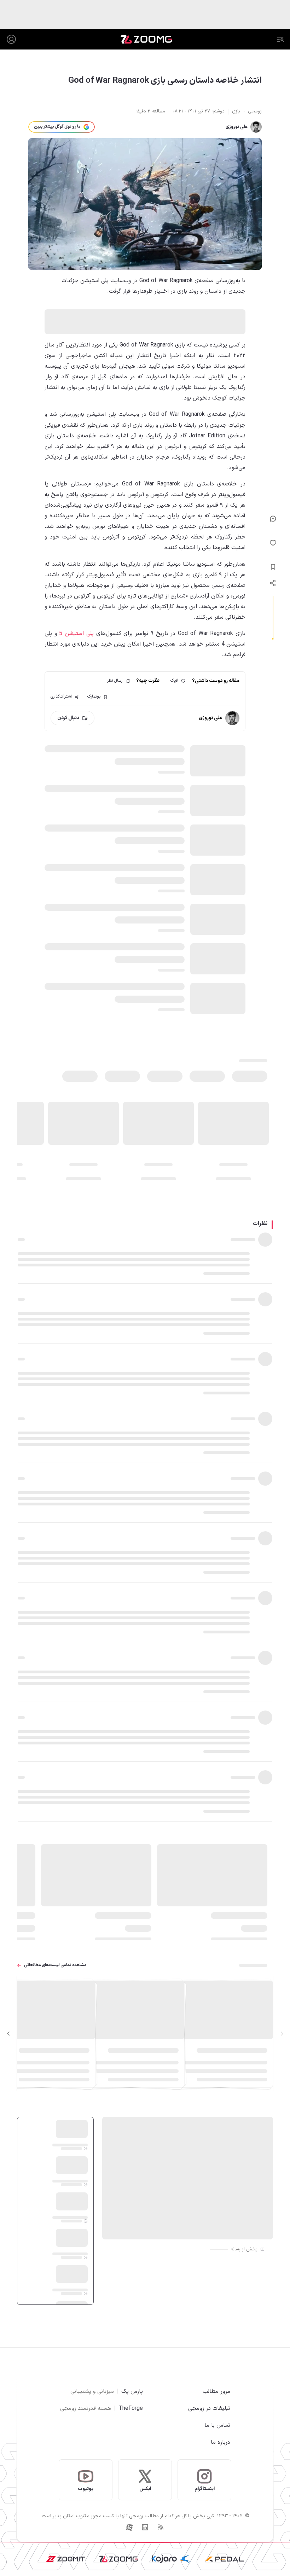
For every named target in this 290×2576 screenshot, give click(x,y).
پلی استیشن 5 (76, 634)
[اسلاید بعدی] (8, 2034)
